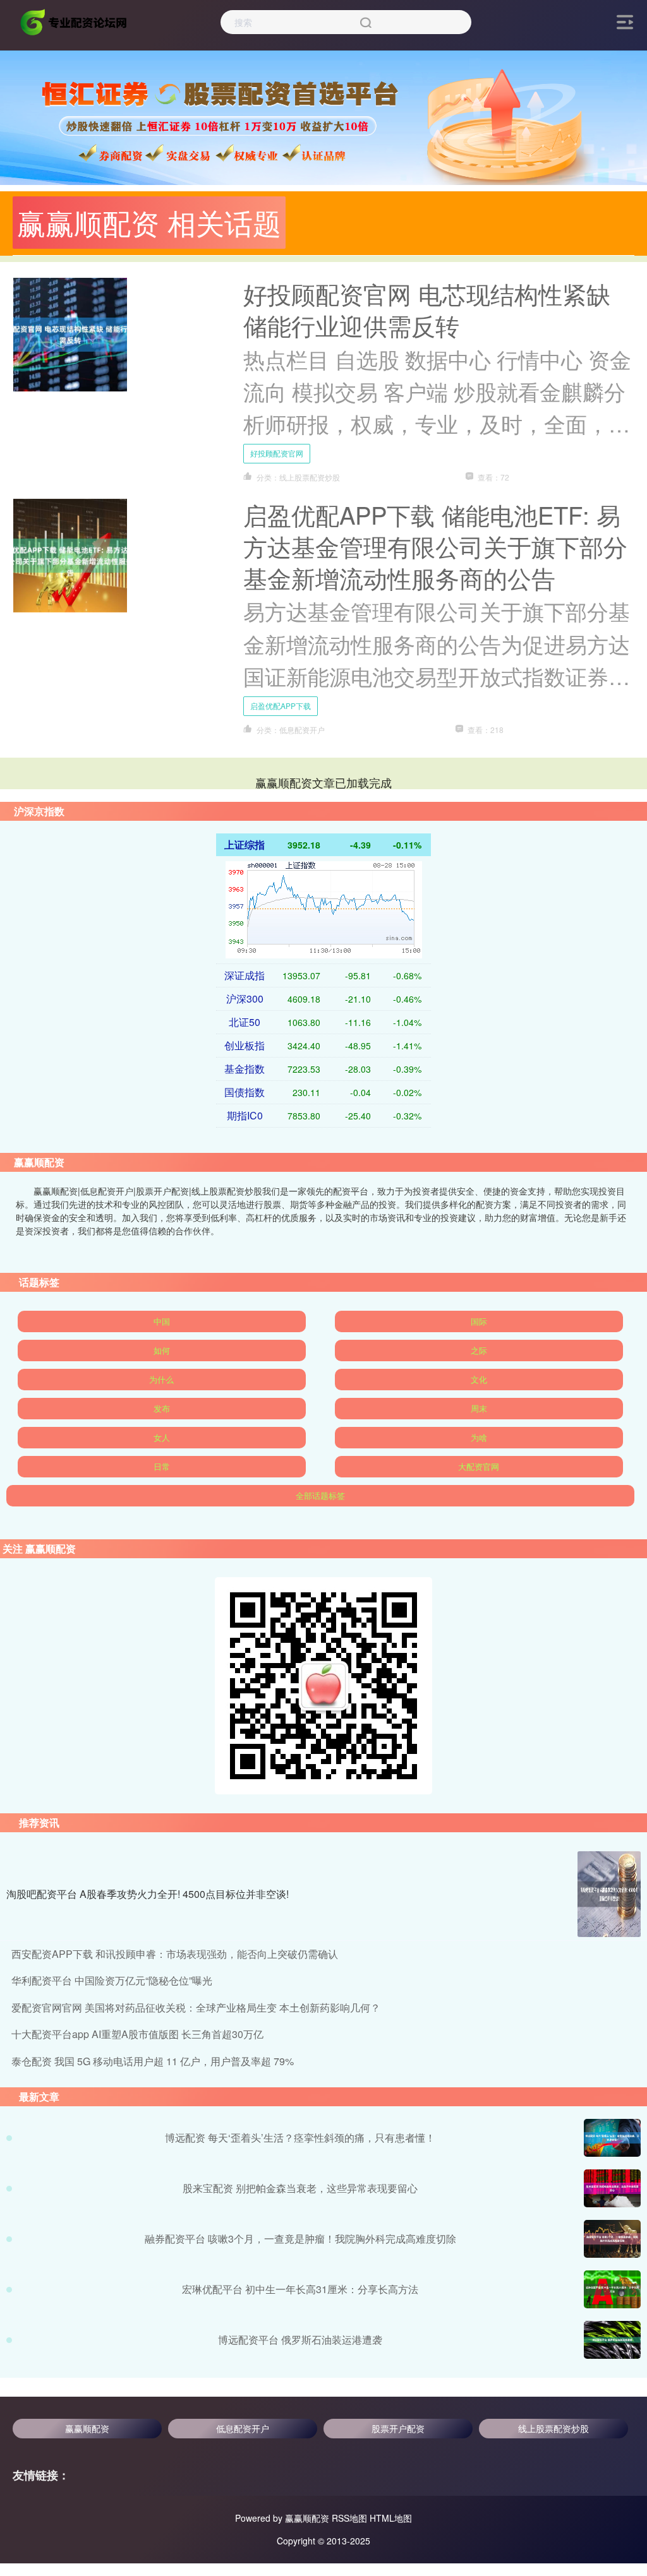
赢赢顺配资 (87, 2428)
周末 (479, 1408)
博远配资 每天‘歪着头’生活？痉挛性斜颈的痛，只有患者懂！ (300, 2138)
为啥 (479, 1437)
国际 (479, 1321)
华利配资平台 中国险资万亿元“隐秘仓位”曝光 (112, 1980)
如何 (162, 1350)
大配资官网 (479, 1466)
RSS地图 (349, 2518)
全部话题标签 (320, 1495)
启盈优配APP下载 (281, 706)
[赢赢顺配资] (75, 21)
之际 (479, 1350)
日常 (162, 1466)
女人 (162, 1437)
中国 (162, 1321)
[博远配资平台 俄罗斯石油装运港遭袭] (612, 2340)
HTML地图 (391, 2518)
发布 (162, 1408)
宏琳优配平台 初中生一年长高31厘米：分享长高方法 (300, 2289)
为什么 (161, 1379)
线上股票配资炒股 (553, 2428)
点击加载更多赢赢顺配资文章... (324, 782)
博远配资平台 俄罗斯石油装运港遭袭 (300, 2340)
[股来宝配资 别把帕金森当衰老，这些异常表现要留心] (612, 2188)
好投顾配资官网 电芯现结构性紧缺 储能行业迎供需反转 (427, 309)
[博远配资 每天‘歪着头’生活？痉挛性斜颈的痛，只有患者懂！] (612, 2138)
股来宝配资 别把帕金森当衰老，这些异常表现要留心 (300, 2188)
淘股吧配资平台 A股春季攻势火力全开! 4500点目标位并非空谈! (148, 1894)
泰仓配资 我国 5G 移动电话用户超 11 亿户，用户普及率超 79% (153, 2061)
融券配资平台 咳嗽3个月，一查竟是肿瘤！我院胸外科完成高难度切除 (300, 2239)
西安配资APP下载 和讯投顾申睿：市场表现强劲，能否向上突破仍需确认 (175, 1954)
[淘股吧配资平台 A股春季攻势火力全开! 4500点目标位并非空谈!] (609, 1894)
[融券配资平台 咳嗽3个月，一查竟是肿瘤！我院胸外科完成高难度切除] (612, 2239)
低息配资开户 (243, 2428)
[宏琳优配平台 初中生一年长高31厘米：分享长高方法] (612, 2289)
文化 (479, 1379)
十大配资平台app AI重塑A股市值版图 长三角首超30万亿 (137, 2034)
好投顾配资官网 (277, 453)
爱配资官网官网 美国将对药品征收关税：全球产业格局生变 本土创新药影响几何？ (196, 2007)
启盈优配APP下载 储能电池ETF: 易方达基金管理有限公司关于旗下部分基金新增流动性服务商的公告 (435, 546)
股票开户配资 (398, 2428)
